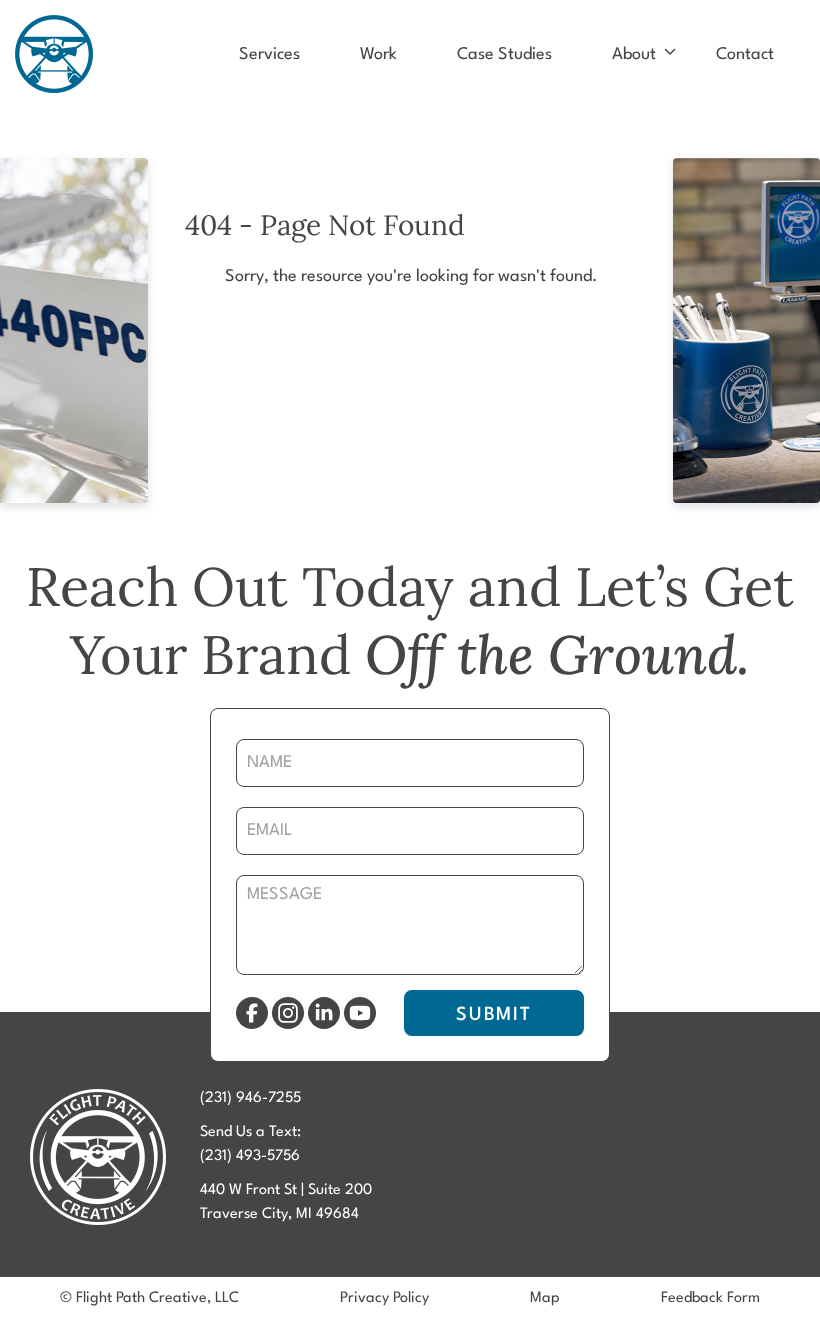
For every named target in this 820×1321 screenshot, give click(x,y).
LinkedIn (324, 1013)
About (634, 54)
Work (378, 54)
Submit (494, 1015)
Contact (745, 54)
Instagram (288, 1013)
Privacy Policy (384, 1298)
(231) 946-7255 (250, 1098)
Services (269, 54)
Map (545, 1298)
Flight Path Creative (54, 54)
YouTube (360, 1013)
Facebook (252, 1013)
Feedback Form (710, 1298)
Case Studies (504, 54)
